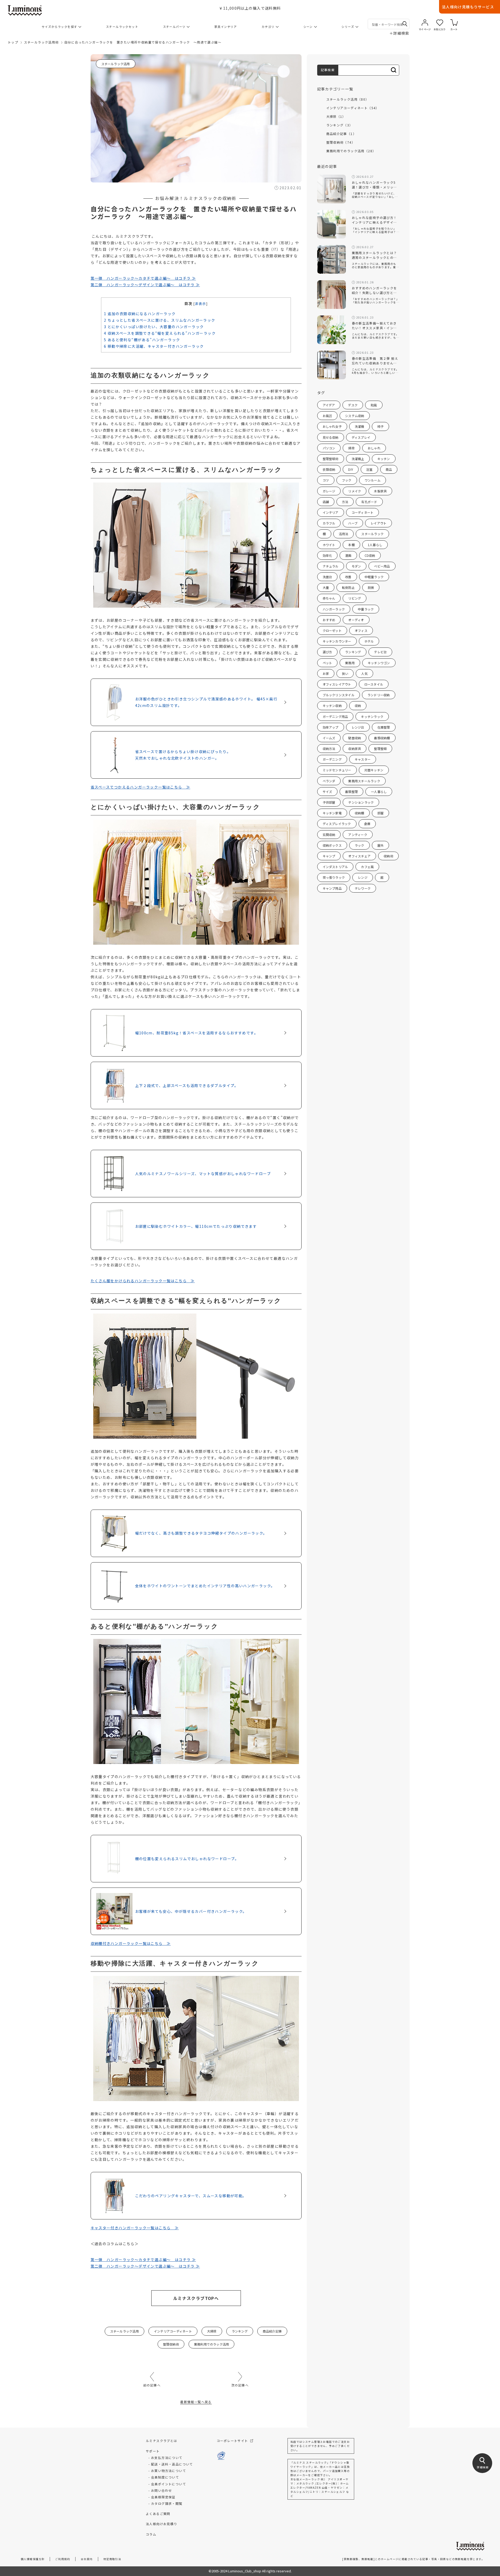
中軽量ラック (374, 577)
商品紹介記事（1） (341, 134)
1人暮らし (375, 545)
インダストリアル (335, 867)
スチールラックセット (122, 27)
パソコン (329, 448)
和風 (374, 405)
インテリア (331, 512)
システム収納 (355, 416)
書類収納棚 (382, 738)
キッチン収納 (332, 706)
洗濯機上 (358, 459)
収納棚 (360, 813)
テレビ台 (380, 652)
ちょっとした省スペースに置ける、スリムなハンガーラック (160, 320)
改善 (348, 577)
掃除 (351, 448)
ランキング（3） (340, 125)
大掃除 (212, 2331)
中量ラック (366, 609)
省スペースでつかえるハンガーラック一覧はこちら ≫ (140, 787)
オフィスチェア (359, 856)
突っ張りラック (334, 877)
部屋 (380, 813)
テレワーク (363, 888)
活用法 (344, 534)
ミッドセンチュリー (337, 770)
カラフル (329, 523)
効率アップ (331, 727)
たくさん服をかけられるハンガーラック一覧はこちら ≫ (143, 1281)
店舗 (326, 502)
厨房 (371, 587)
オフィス (361, 630)
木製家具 (380, 491)
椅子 (380, 426)
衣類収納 (329, 469)
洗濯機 (360, 426)
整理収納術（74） (341, 142)
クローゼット (332, 630)
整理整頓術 (331, 459)
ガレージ (329, 491)
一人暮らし (379, 792)
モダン (356, 566)
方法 (345, 502)
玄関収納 (329, 835)
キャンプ (329, 856)
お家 (326, 673)
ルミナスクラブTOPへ (196, 2298)
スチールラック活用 (116, 64)
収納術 (388, 856)
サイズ (327, 792)
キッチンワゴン (379, 663)
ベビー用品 (382, 566)
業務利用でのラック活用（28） (351, 151)
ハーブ (353, 523)
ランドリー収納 (379, 695)
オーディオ (356, 620)
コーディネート (363, 512)
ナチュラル (331, 566)
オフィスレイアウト (337, 684)
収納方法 (329, 749)
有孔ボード (369, 502)
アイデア (329, 405)
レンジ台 (358, 727)
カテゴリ (268, 27)
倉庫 (367, 824)
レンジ (363, 877)
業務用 (350, 663)
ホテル (369, 641)
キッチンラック (372, 716)
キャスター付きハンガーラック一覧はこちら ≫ (135, 2228)
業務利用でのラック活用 (212, 2344)
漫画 (348, 555)
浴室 (369, 469)
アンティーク (358, 835)
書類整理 (351, 792)
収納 (358, 706)
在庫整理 (384, 727)
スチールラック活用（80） (348, 99)
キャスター (363, 759)
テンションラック (361, 802)
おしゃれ (374, 448)
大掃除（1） (336, 116)
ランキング (240, 2331)
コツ (326, 480)
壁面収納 (355, 738)
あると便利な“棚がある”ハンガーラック (142, 340)
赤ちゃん (329, 598)
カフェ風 (367, 867)
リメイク (355, 491)
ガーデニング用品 (335, 716)
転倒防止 (348, 587)
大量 (326, 587)
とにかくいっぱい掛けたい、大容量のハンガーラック (154, 327)
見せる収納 (331, 437)
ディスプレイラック (337, 824)
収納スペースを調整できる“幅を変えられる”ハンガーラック (160, 333)
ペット (327, 663)
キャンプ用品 (332, 888)
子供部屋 (329, 802)
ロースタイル (374, 684)
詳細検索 (399, 33)
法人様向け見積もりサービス (468, 7)
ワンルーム (373, 480)
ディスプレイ (361, 437)
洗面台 (327, 577)
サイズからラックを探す (59, 27)
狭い (345, 673)
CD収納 (370, 555)
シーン (308, 27)
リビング (355, 598)
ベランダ (329, 781)
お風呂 (327, 416)
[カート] (454, 23)
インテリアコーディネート (173, 2331)
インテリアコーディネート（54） (353, 108)
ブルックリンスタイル (339, 695)
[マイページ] (425, 23)
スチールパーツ (174, 27)
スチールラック (372, 534)
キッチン (384, 459)
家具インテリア (226, 27)
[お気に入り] (440, 23)
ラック (360, 845)
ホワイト (329, 545)
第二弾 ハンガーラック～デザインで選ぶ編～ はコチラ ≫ (145, 285)
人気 (364, 673)
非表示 (201, 304)
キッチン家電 (332, 813)
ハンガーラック (334, 609)
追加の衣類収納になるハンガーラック (140, 314)
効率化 (327, 555)
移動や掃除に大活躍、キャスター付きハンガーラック (154, 346)
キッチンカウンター (337, 641)
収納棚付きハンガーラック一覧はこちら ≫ (131, 1943)
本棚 (351, 545)
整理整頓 (380, 749)
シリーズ (348, 27)
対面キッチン (374, 770)
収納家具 (355, 749)
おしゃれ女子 (332, 426)
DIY (351, 469)
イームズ (329, 738)
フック (347, 480)
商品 (389, 469)
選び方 (327, 652)
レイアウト (379, 523)
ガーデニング (332, 759)
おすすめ (329, 620)
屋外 (380, 845)
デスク (353, 405)
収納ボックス (332, 845)
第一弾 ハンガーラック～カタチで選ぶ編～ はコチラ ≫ (143, 278)
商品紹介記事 (272, 2331)
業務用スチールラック (364, 781)
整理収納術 (171, 2344)
